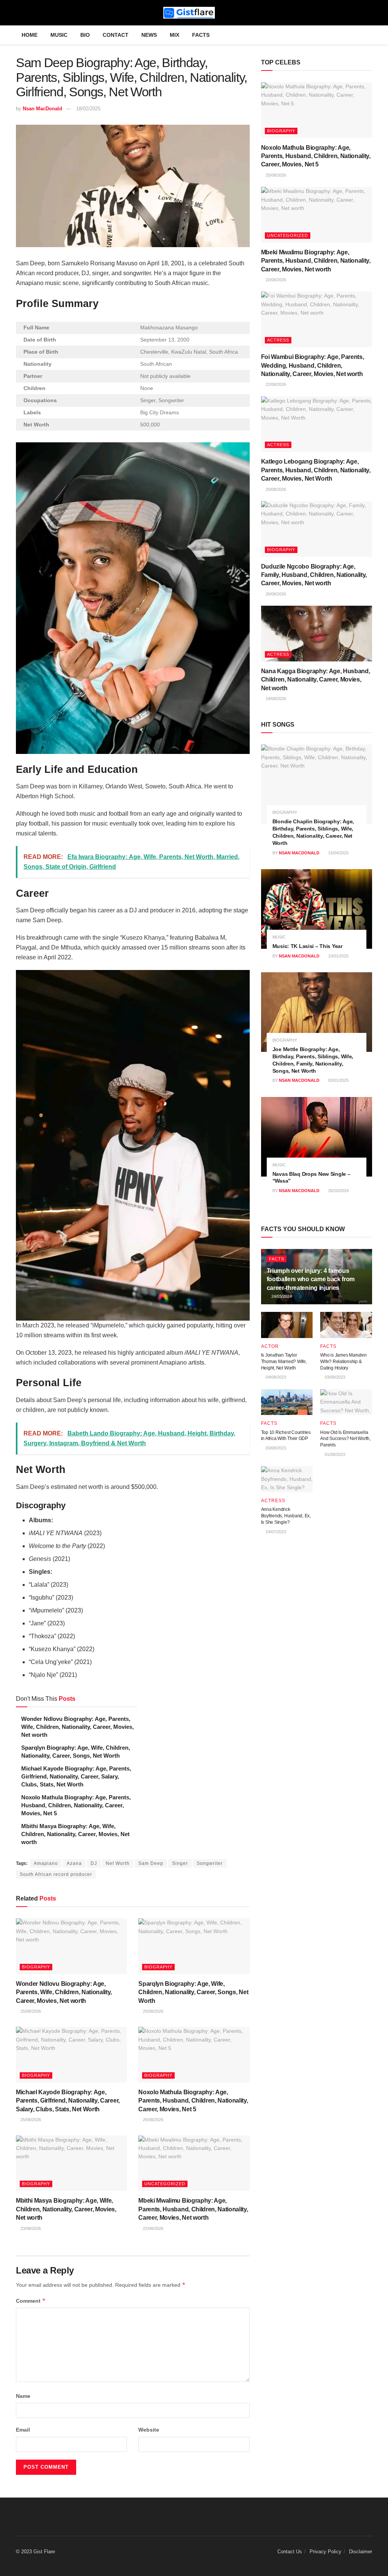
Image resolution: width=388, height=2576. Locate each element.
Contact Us (290, 2552)
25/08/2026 (30, 2011)
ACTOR (270, 1346)
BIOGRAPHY (36, 1967)
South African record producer (56, 1874)
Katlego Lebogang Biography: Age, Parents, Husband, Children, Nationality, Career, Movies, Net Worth (316, 470)
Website (149, 2430)
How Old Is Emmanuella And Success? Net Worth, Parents (345, 1439)
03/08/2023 (334, 1377)
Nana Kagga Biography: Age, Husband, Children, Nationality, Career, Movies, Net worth (316, 680)
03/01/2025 (338, 1080)
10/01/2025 (338, 956)
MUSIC (59, 35)
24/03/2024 (281, 1296)
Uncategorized (165, 2184)
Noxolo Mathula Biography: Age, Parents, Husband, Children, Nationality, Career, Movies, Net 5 (76, 1805)
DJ (94, 1863)
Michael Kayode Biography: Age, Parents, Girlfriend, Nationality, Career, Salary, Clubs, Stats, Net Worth (76, 1776)
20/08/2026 (275, 489)
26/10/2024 (338, 1191)
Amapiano (46, 1863)
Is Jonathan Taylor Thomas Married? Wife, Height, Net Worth (284, 1362)
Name (23, 2396)
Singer (180, 1863)
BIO (85, 35)
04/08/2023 (275, 1377)
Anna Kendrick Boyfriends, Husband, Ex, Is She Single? (286, 1516)
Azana (74, 1863)
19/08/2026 (275, 699)
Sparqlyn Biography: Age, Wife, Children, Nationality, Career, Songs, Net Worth (193, 1992)
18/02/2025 (88, 109)
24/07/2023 (275, 1532)
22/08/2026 (153, 2228)
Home (30, 35)
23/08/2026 (30, 2228)
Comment (31, 2301)
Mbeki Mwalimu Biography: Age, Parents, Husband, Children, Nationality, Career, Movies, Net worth (193, 2209)
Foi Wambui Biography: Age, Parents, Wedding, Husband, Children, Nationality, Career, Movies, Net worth (313, 365)
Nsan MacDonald (42, 109)
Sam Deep (151, 1863)
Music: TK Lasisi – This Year (307, 946)
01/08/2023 (334, 1454)
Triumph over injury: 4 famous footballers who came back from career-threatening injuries (311, 1279)
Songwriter (210, 1863)
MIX (174, 35)
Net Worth (118, 1863)
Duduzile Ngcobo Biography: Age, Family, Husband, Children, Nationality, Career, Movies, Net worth (314, 575)
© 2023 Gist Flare (35, 2552)
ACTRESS (278, 340)
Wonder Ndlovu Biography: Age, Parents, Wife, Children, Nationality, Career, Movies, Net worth (77, 1727)
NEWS (149, 35)
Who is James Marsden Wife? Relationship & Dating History (343, 1362)
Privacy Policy (325, 2552)
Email (23, 2430)
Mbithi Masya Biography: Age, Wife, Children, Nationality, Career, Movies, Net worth (75, 1834)
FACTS (201, 35)
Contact (116, 35)
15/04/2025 (338, 853)
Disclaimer (361, 2552)
